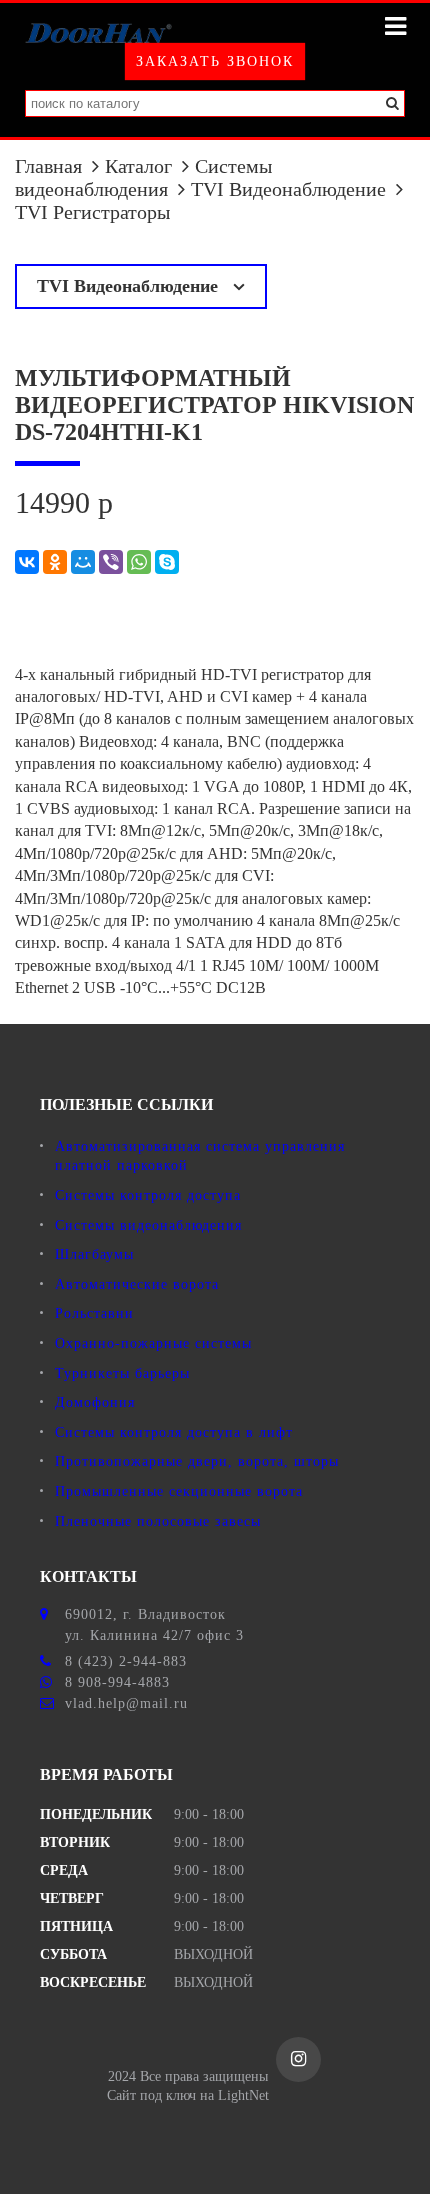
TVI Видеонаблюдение (288, 189)
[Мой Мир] (83, 562)
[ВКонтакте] (27, 562)
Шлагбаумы (94, 1254)
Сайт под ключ (151, 2095)
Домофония (95, 1402)
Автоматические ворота (137, 1284)
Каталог (138, 166)
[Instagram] (298, 2059)
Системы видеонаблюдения (143, 177)
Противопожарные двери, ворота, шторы (197, 1461)
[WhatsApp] (139, 562)
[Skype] (167, 562)
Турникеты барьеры (122, 1373)
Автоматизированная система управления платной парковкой (200, 1156)
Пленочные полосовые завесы (158, 1521)
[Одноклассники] (55, 562)
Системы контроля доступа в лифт (174, 1432)
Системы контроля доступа (148, 1195)
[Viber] (111, 562)
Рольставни (94, 1313)
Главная (48, 166)
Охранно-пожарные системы (153, 1343)
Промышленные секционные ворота (179, 1491)
